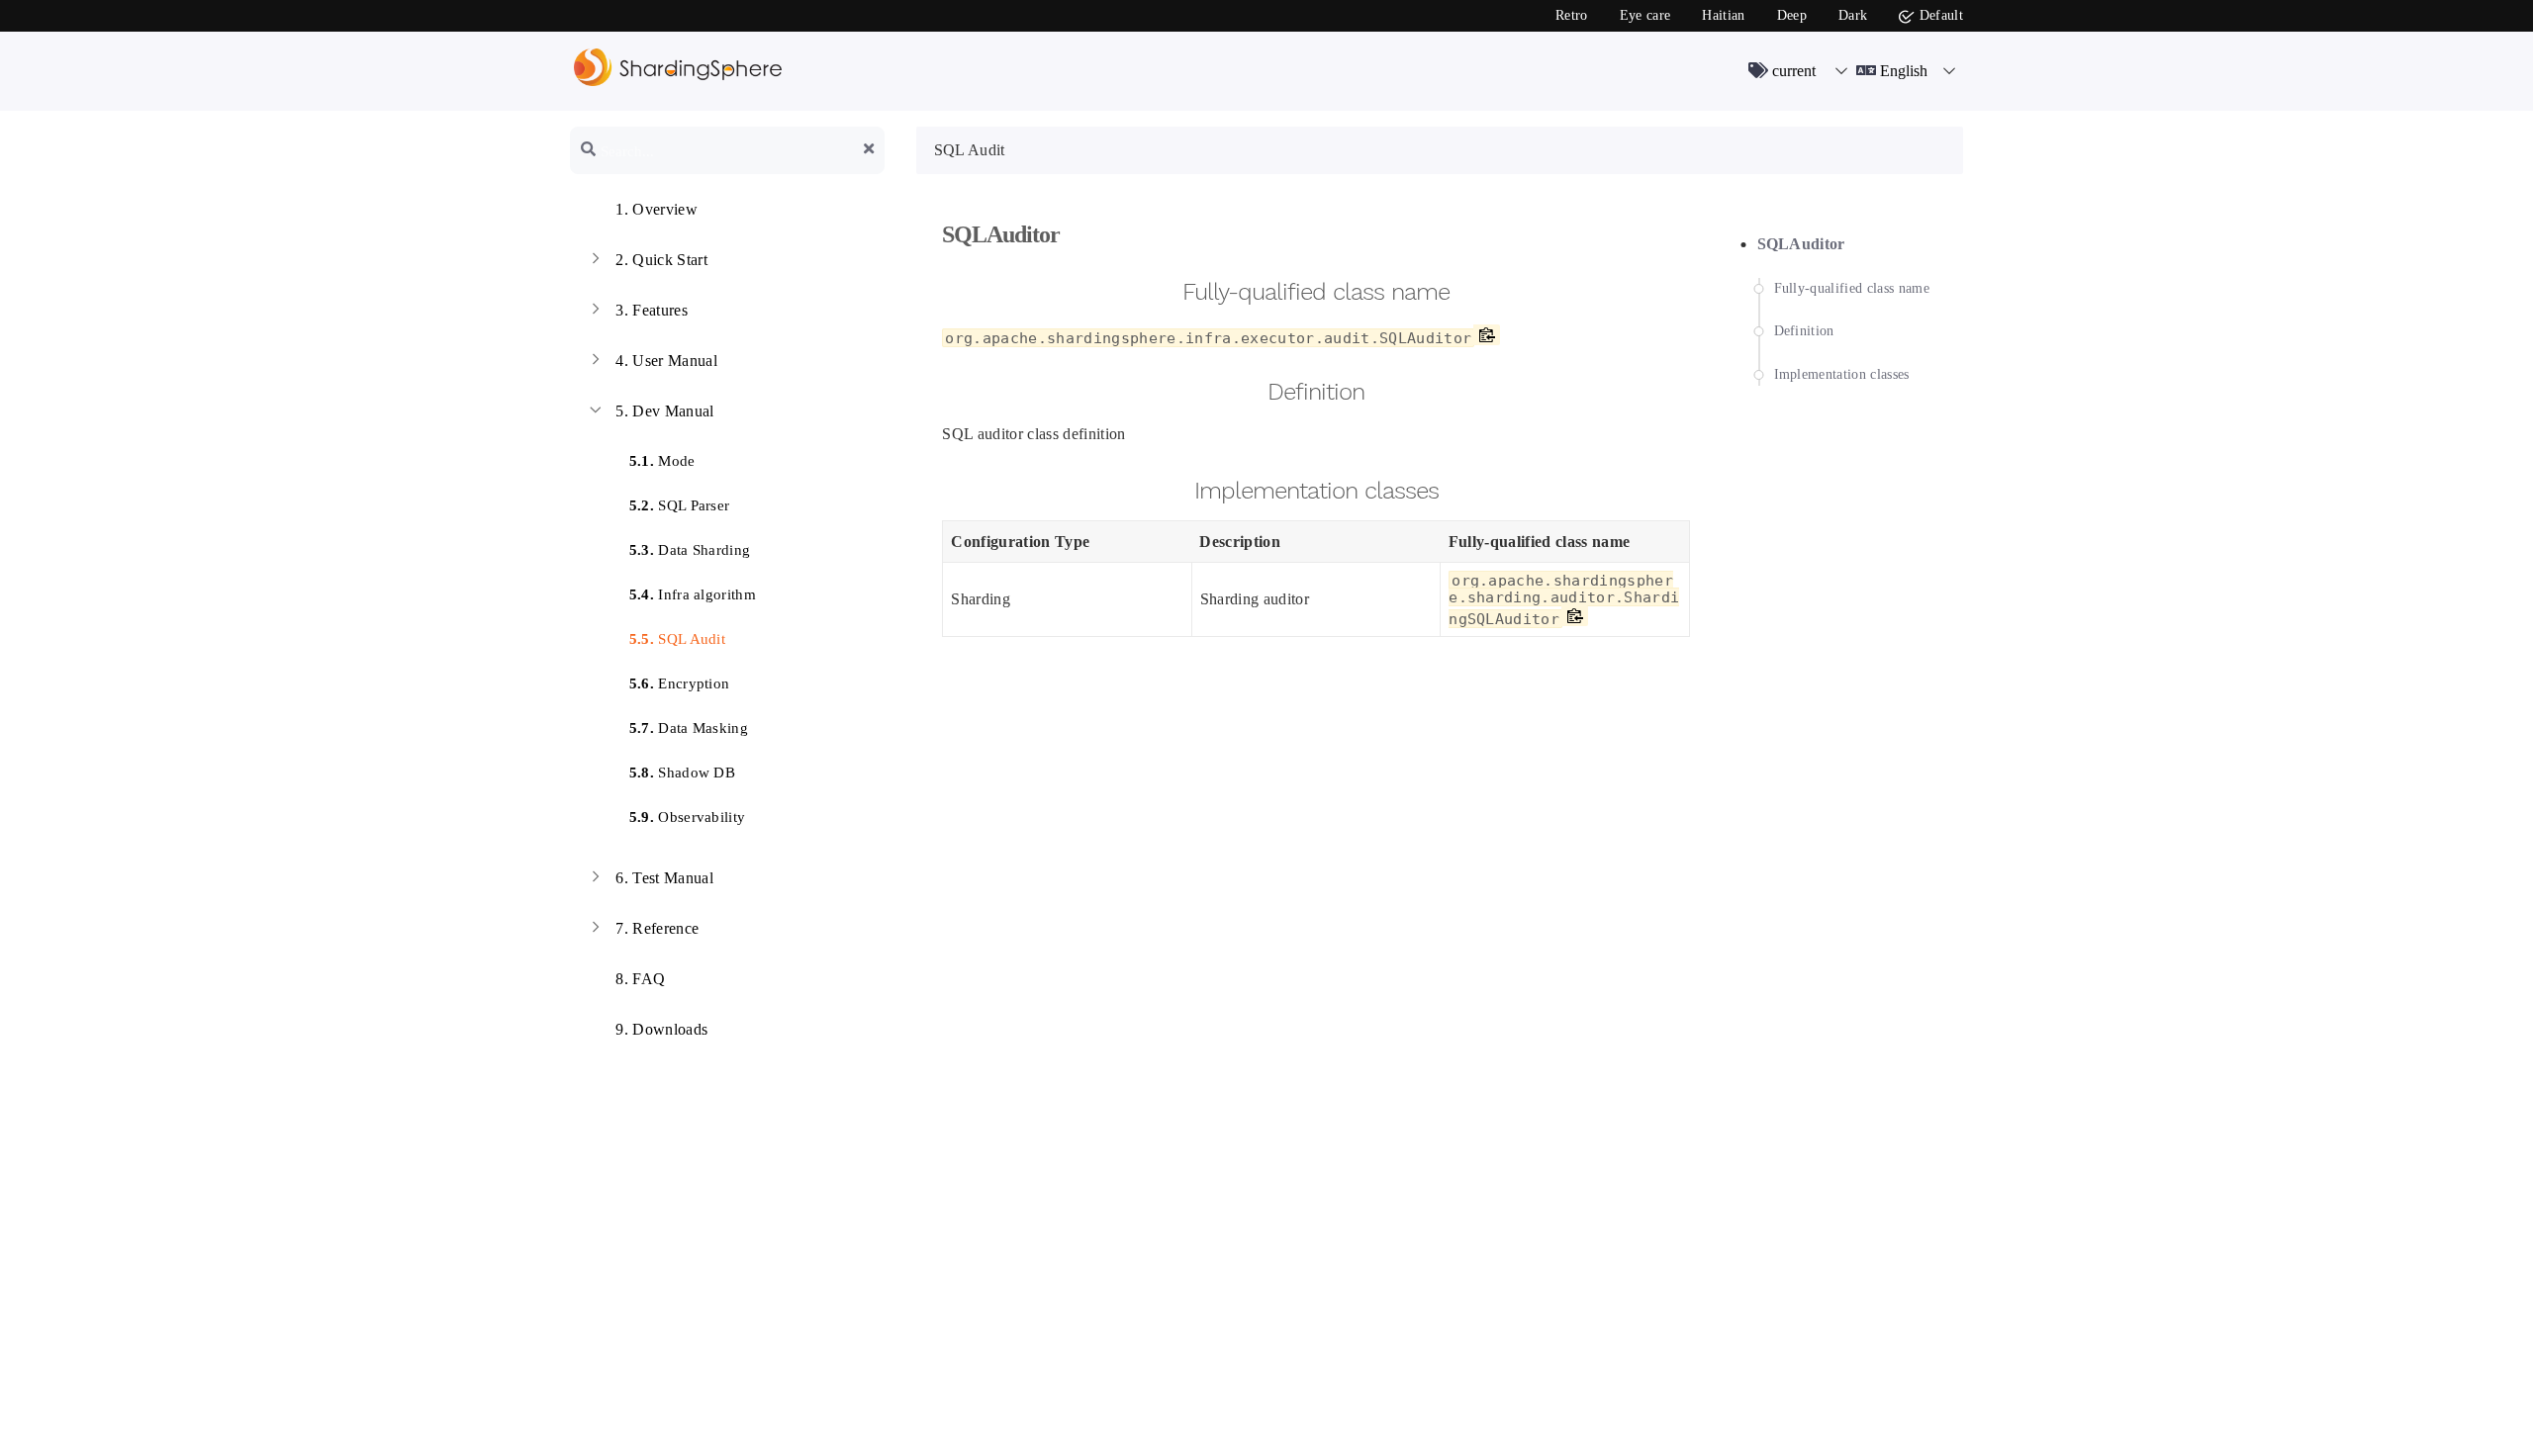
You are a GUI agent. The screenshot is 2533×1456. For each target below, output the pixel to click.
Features (652, 310)
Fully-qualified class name (1852, 288)
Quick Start (661, 260)
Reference (657, 928)
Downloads (661, 1029)
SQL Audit (678, 639)
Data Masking (689, 728)
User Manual (666, 361)
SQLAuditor (1801, 244)
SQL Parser (680, 505)
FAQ (640, 979)
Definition (1804, 331)
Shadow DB (683, 773)
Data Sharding (690, 550)
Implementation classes (1842, 374)
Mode (662, 461)
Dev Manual (664, 411)
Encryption (680, 683)
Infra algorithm (693, 594)
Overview (657, 209)
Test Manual (664, 878)
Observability (688, 817)
